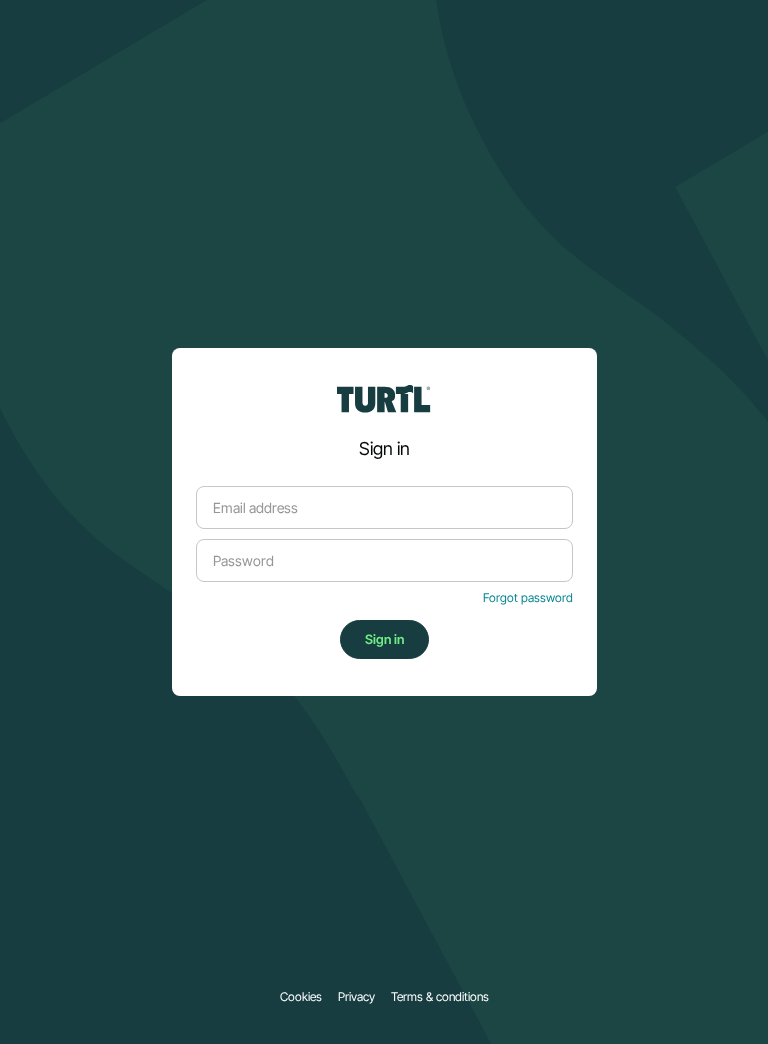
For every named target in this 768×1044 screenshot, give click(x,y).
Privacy (356, 997)
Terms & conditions (440, 997)
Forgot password (528, 598)
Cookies (301, 997)
